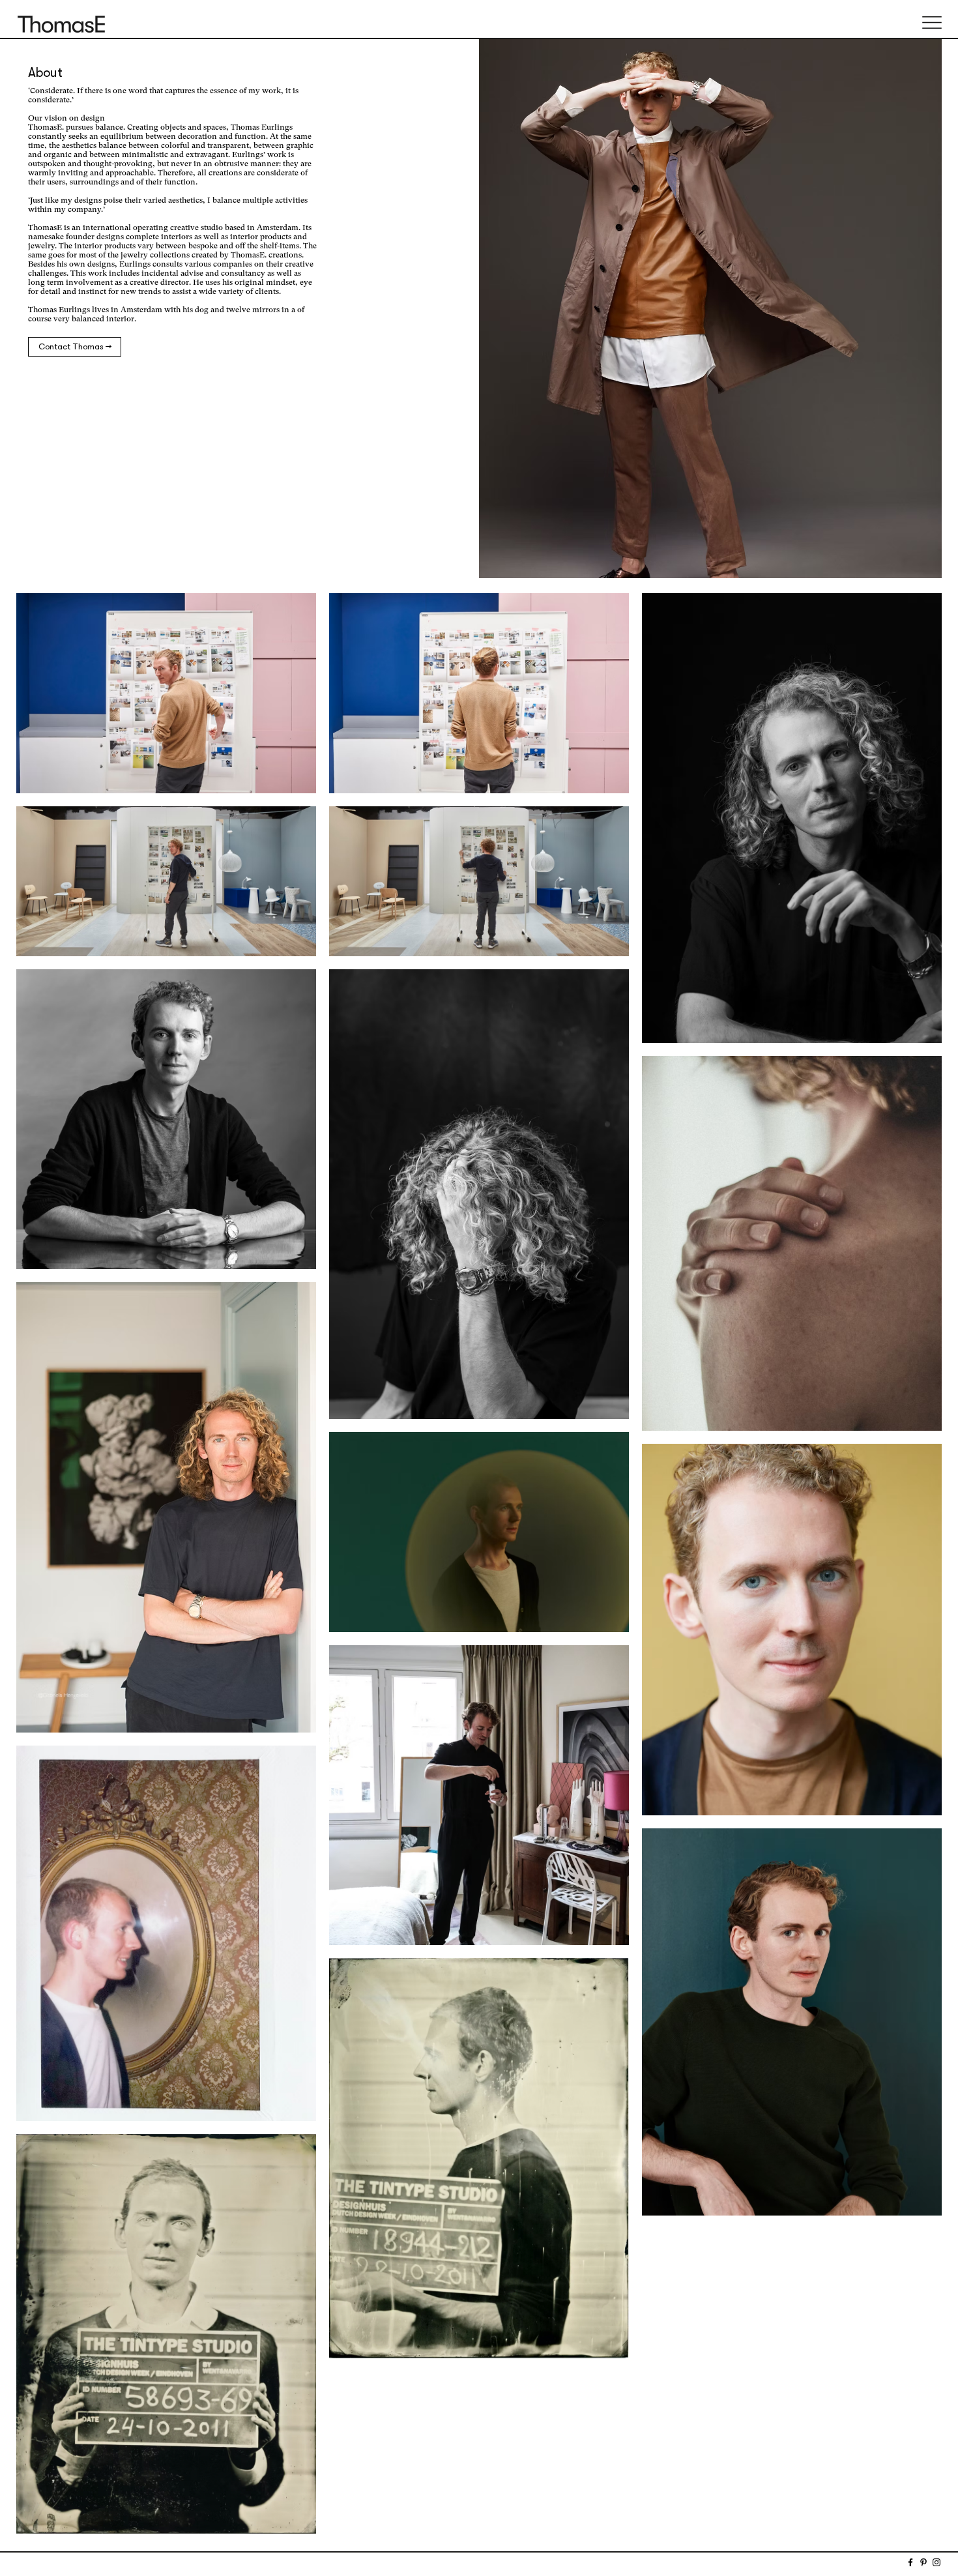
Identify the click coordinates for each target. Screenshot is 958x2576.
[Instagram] (936, 2562)
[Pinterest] (923, 2562)
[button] (932, 22)
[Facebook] (910, 2562)
